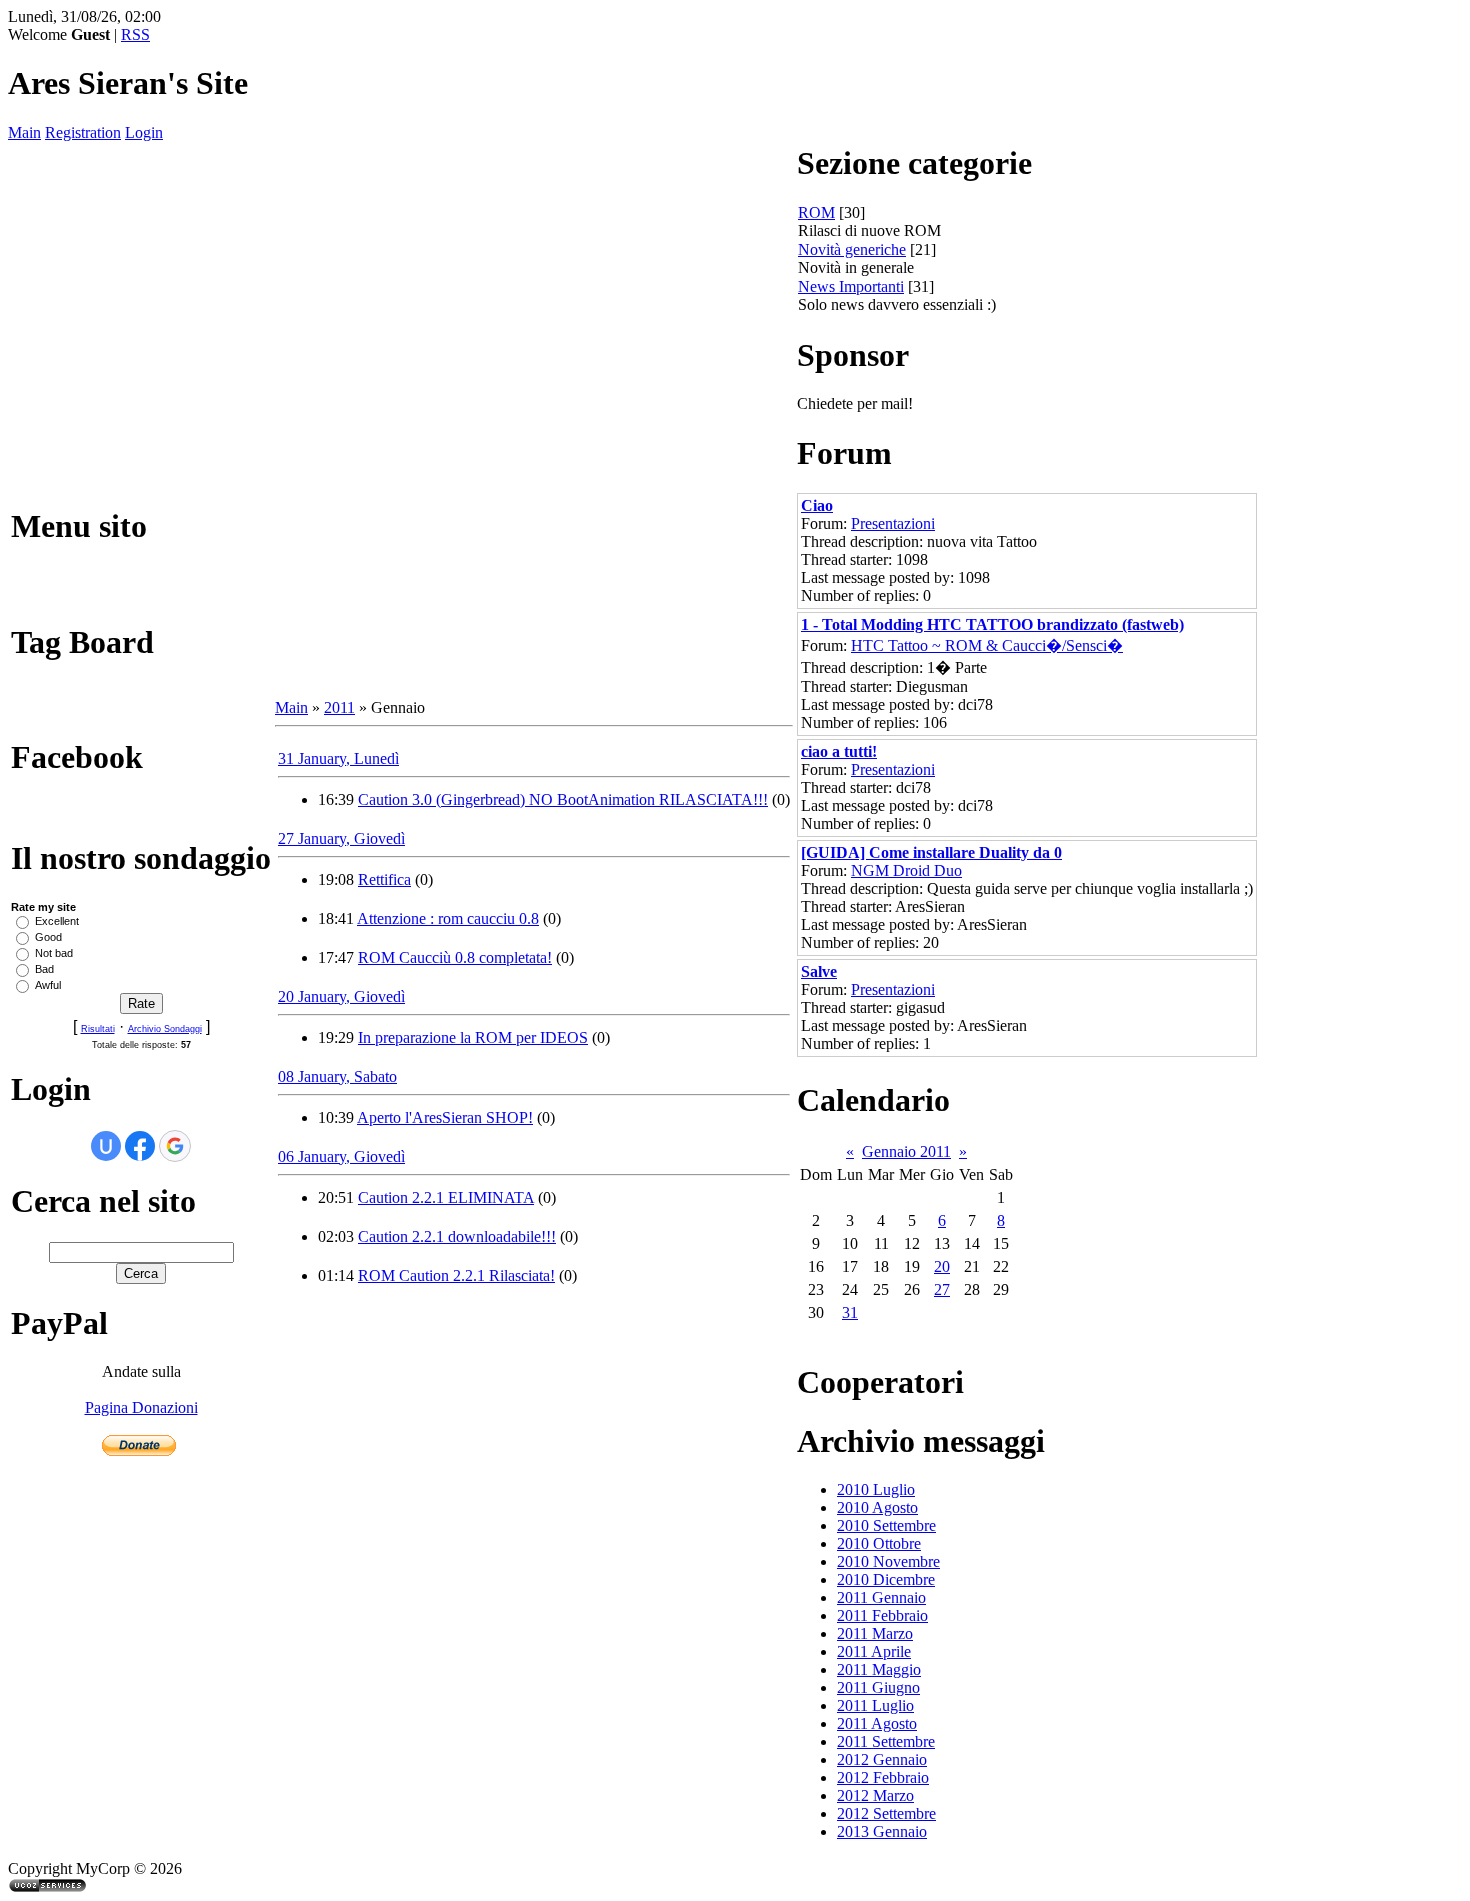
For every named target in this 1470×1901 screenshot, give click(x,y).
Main (24, 132)
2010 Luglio (876, 1489)
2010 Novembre (888, 1561)
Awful (48, 985)
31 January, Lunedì (338, 758)
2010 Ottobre (879, 1543)
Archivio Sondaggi (165, 1029)
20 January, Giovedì (341, 996)
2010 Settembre (886, 1525)
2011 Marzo (875, 1633)
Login (144, 132)
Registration (83, 132)
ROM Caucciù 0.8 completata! (455, 957)
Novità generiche (852, 249)
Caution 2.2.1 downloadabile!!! (457, 1236)
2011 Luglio (875, 1705)
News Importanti (851, 286)
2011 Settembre (886, 1741)
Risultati (98, 1029)
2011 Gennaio (881, 1597)
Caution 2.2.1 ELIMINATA (446, 1197)
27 (942, 1289)
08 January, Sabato (337, 1076)
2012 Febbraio (883, 1777)
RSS (135, 34)
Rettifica (384, 879)
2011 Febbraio (882, 1615)
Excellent (57, 921)
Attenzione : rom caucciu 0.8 (448, 918)
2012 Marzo (875, 1795)
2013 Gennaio (882, 1831)
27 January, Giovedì (341, 838)
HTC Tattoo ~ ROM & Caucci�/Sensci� (987, 645)
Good (48, 937)
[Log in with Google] (175, 1146)
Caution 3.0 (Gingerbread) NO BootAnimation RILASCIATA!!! (563, 799)
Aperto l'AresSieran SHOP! (445, 1117)
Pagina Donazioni (141, 1407)
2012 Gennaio (882, 1759)
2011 (339, 707)
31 (850, 1312)
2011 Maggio (879, 1669)
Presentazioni (893, 523)
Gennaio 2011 (906, 1151)
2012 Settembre (886, 1813)
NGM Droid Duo (906, 870)
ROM (816, 212)
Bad (44, 969)
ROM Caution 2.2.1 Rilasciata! (456, 1275)
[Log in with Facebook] (140, 1146)
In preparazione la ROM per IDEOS (473, 1037)
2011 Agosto (877, 1723)
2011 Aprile (874, 1651)
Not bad (54, 953)
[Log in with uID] (106, 1146)
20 (942, 1266)
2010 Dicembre (886, 1579)
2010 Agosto (877, 1507)
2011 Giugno (878, 1687)
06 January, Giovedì (341, 1156)
